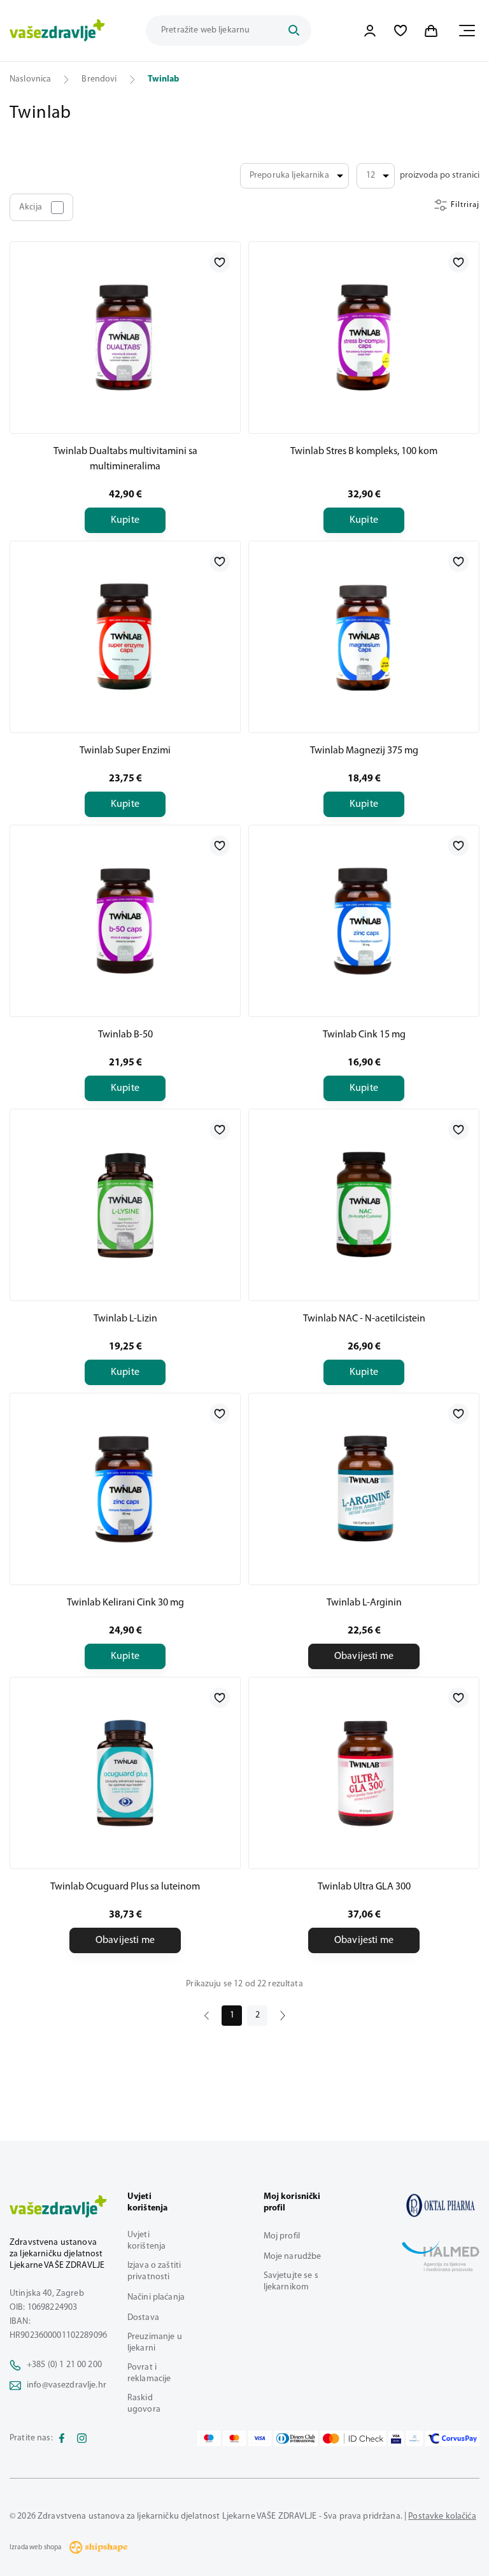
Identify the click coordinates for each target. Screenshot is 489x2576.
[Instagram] (82, 2438)
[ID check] (353, 2438)
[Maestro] (209, 2438)
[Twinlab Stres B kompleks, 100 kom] (364, 338)
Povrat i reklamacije (149, 2373)
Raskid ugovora (144, 2404)
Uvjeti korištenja (146, 2241)
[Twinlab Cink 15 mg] (364, 921)
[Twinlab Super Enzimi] (125, 637)
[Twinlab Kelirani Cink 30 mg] (125, 1489)
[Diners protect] (414, 2438)
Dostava (143, 2318)
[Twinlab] (441, 2205)
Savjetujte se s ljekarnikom (291, 2281)
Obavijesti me (364, 1656)
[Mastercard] (234, 2438)
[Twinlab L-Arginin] (364, 1489)
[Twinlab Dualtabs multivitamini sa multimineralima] (125, 338)
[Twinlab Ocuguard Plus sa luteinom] (125, 1773)
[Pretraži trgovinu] (294, 31)
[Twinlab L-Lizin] (125, 1205)
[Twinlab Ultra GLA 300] (364, 1773)
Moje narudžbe (293, 2257)
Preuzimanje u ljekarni (155, 2343)
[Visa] (260, 2438)
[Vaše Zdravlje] (57, 31)
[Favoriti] (400, 31)
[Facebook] (62, 2438)
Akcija (31, 207)
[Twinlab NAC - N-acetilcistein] (364, 1205)
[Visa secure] (396, 2438)
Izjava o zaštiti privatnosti (154, 2271)
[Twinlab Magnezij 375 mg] (364, 637)
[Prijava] (370, 31)
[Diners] (296, 2438)
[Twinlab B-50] (125, 921)
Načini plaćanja (156, 2297)
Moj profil (282, 2236)
